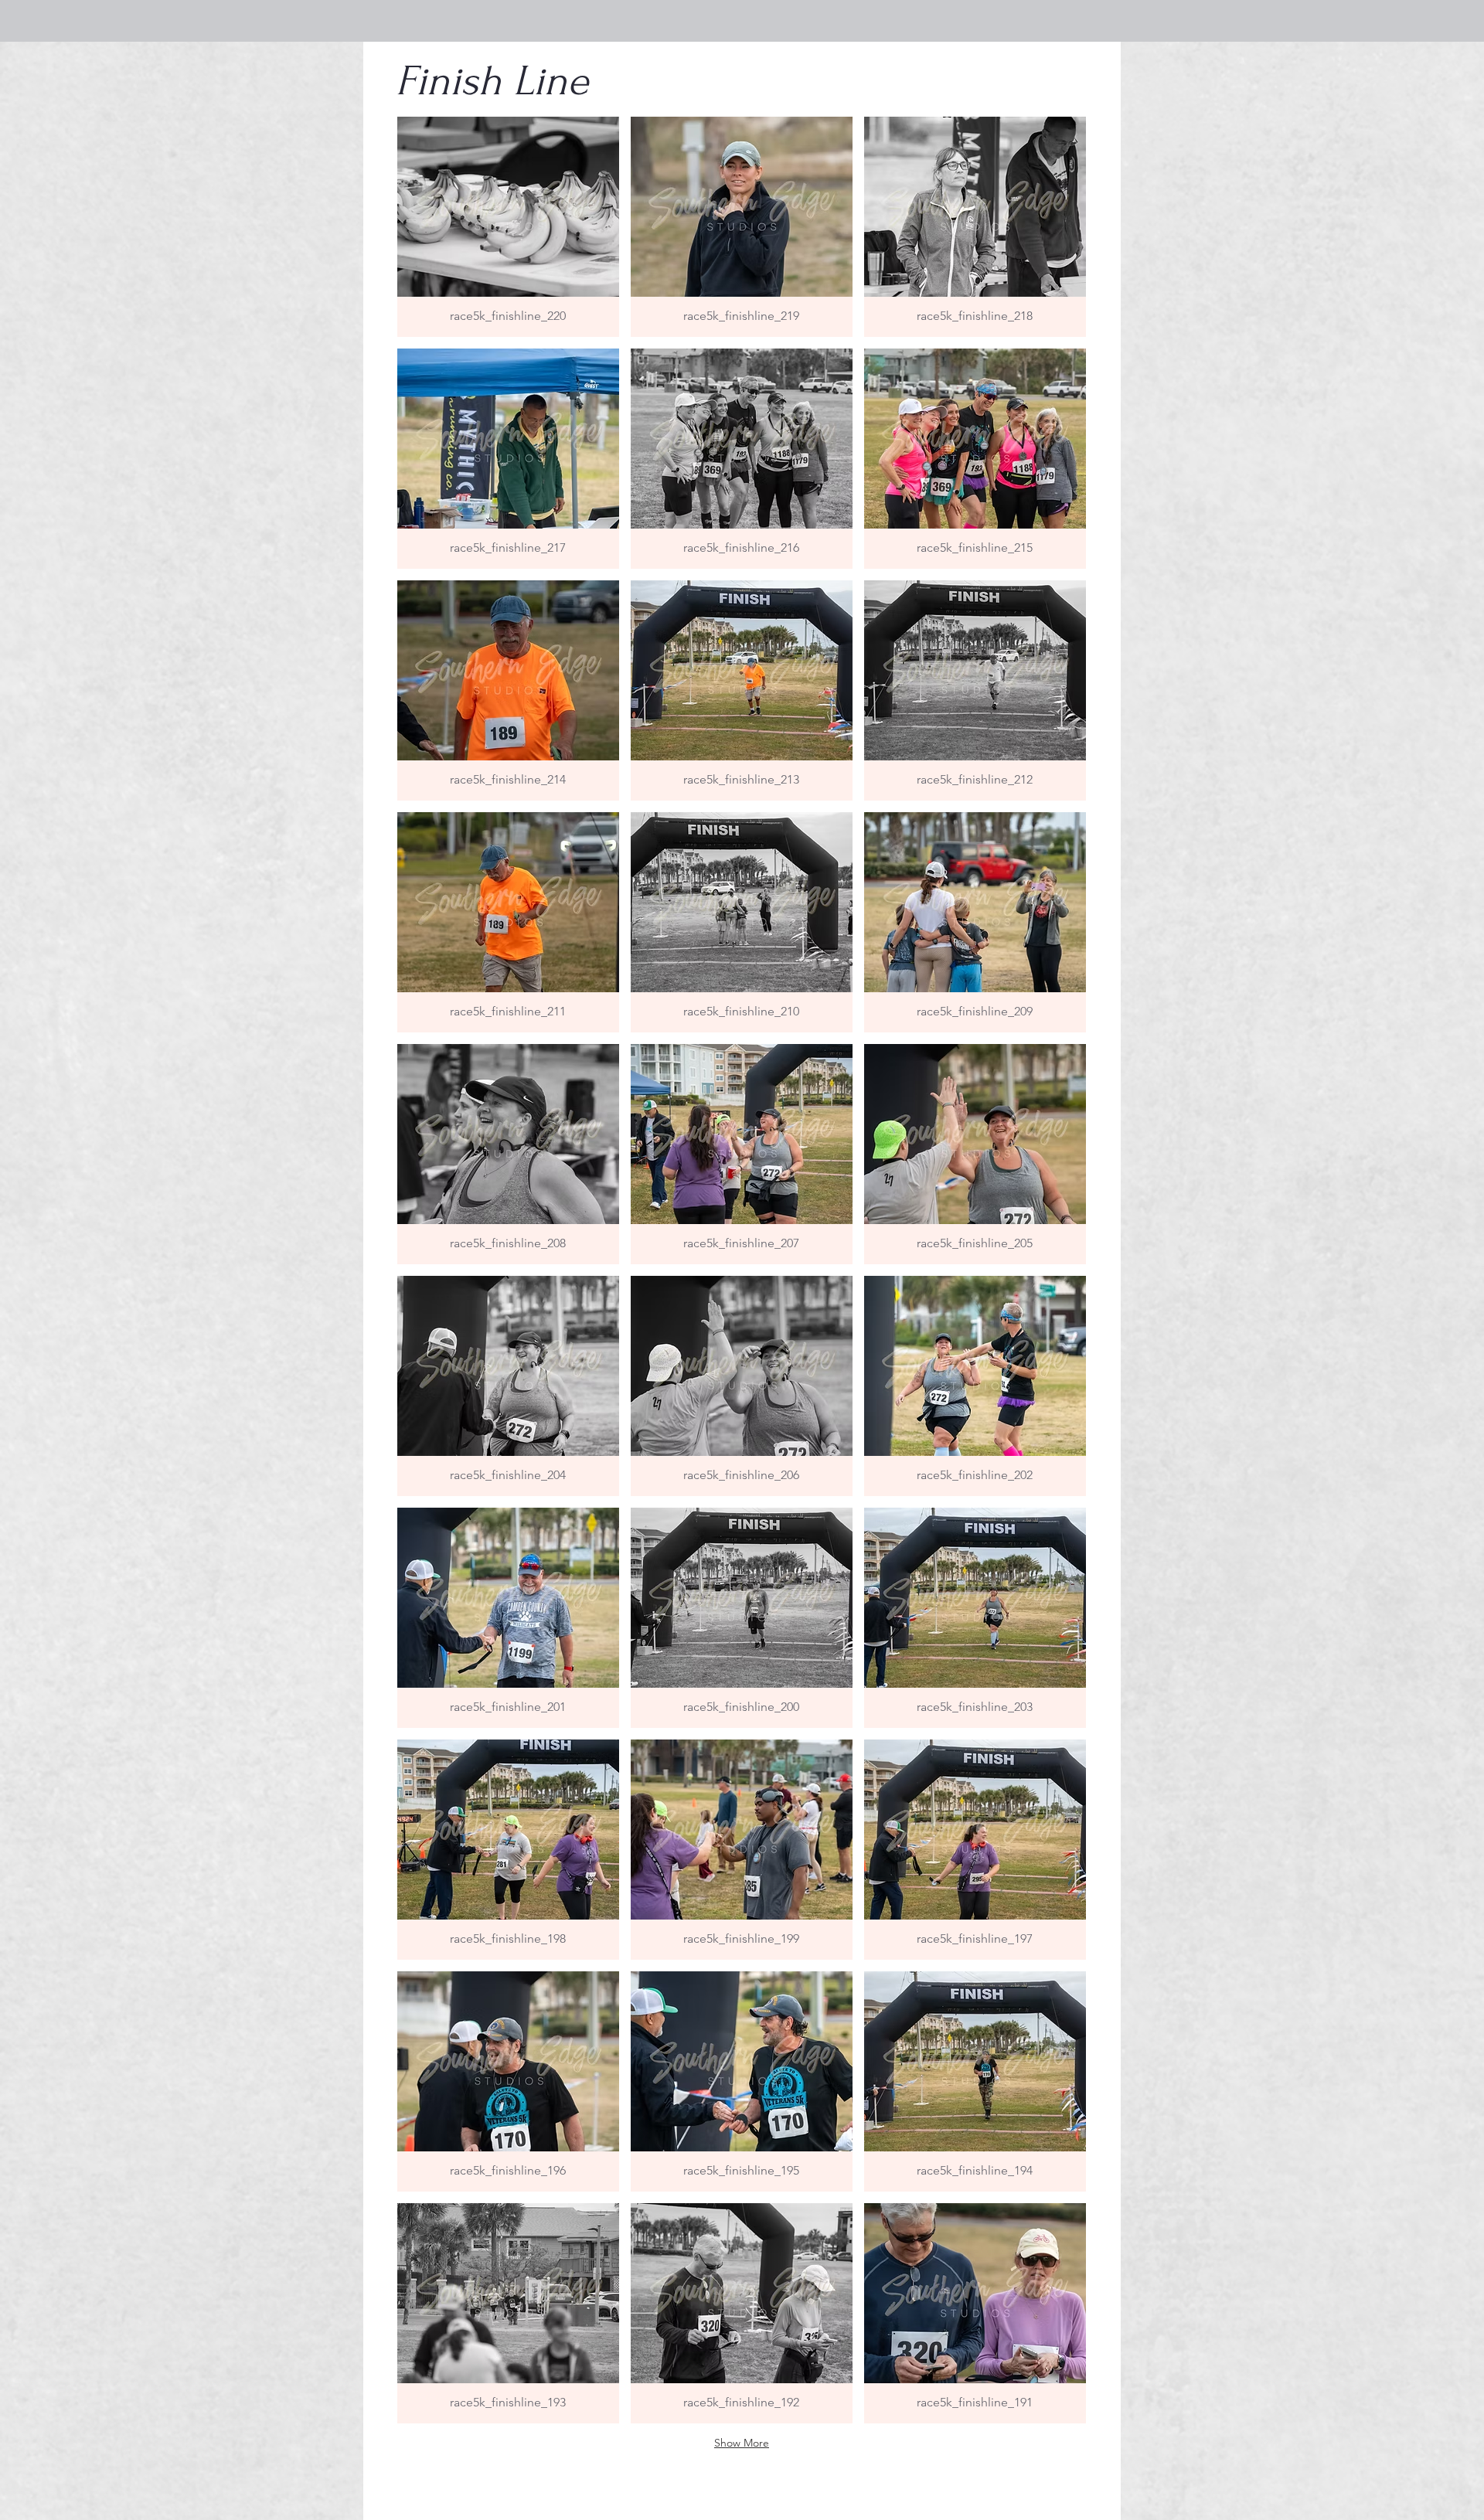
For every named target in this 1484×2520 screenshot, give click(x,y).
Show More (742, 2443)
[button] (508, 227)
